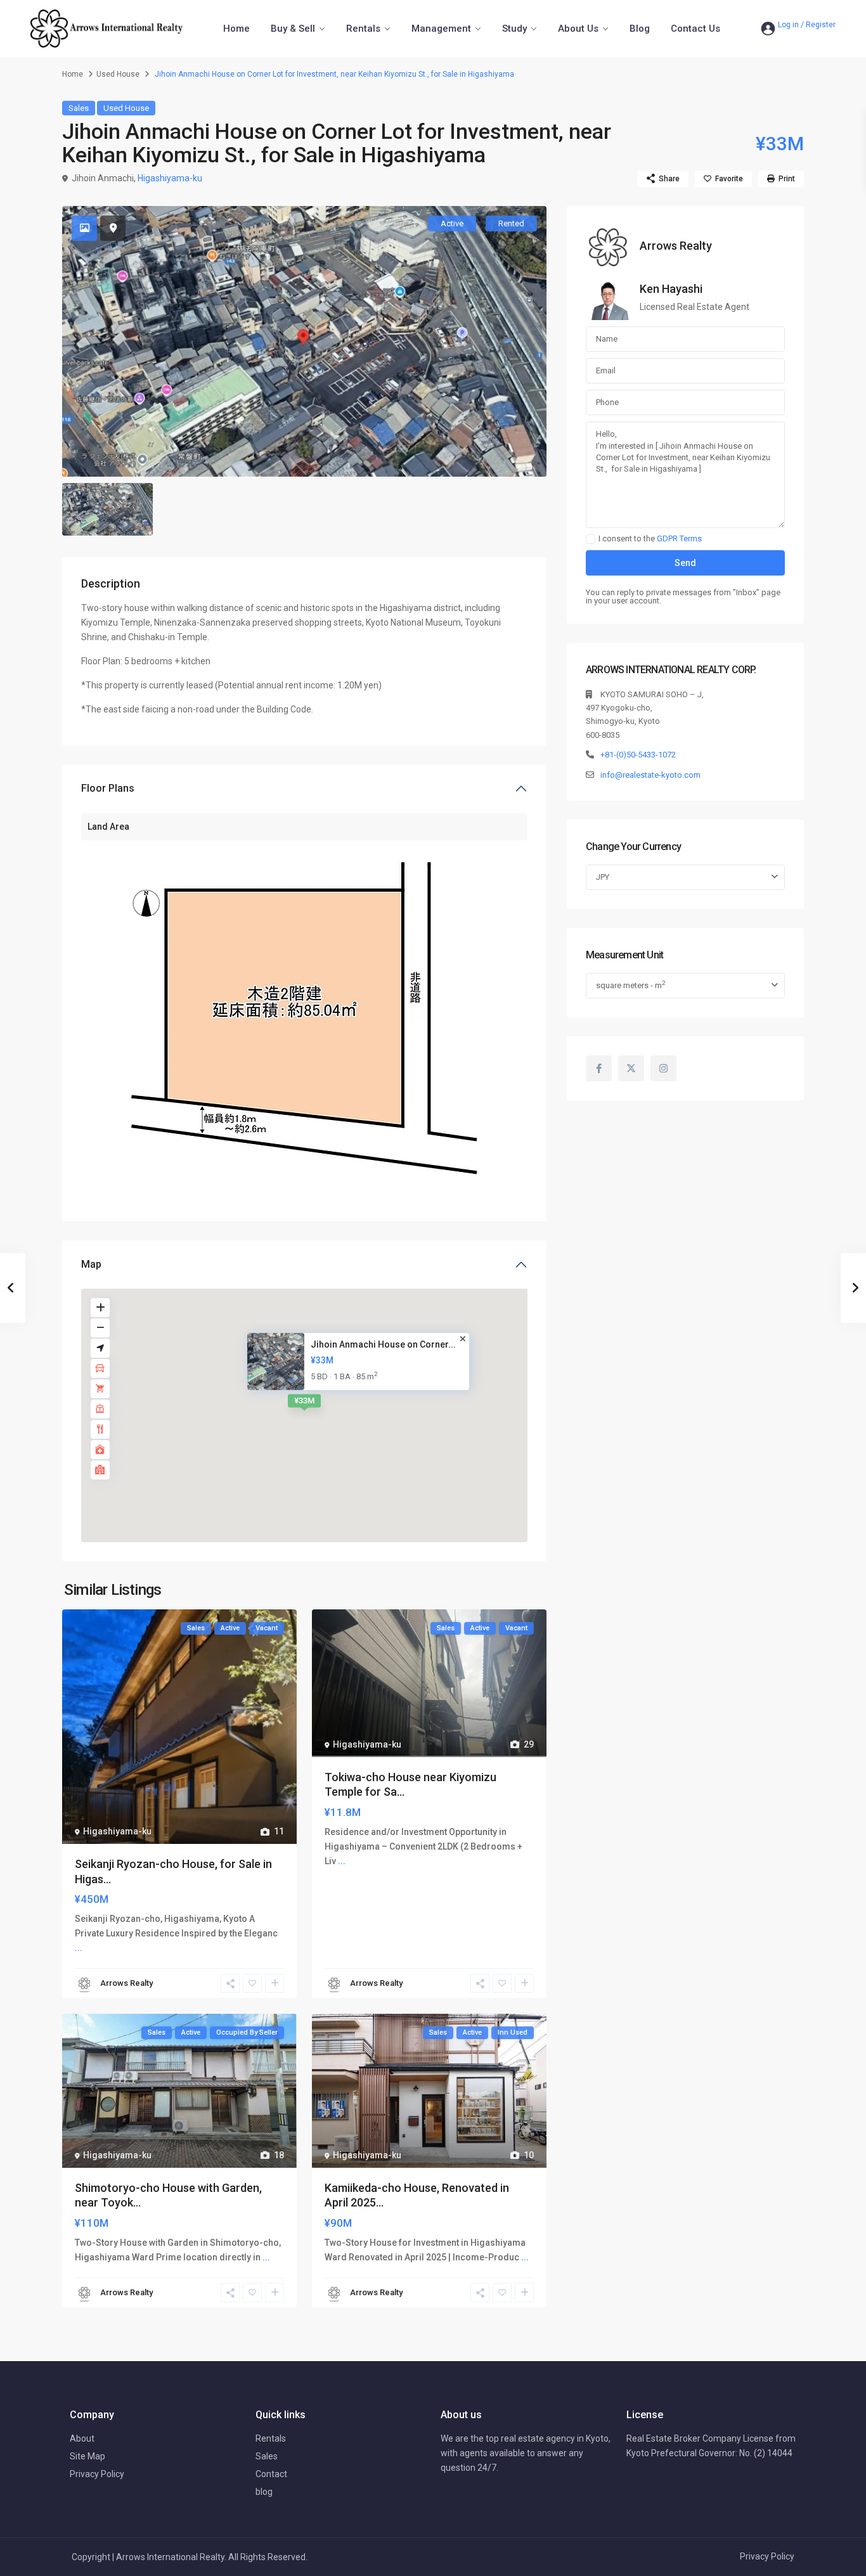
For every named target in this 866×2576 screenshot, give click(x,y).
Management (441, 29)
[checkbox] (591, 539)
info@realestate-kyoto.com (650, 775)
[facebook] (599, 1068)
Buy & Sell (293, 29)
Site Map (87, 2456)
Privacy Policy (97, 2474)
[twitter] (631, 1068)
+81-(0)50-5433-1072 (638, 755)
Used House (118, 74)
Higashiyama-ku (170, 178)
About (82, 2438)
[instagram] (663, 1068)
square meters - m (630, 985)
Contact (271, 2474)
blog (264, 2492)
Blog (640, 29)
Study (514, 29)
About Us (578, 29)
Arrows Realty (126, 1983)
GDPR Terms (679, 538)
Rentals (363, 29)
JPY (603, 877)
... (79, 1948)
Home (236, 29)
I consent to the (650, 539)
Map (91, 1264)
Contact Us (695, 29)
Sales (79, 108)
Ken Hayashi (671, 289)
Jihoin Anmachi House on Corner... (383, 1344)
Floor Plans (108, 788)
